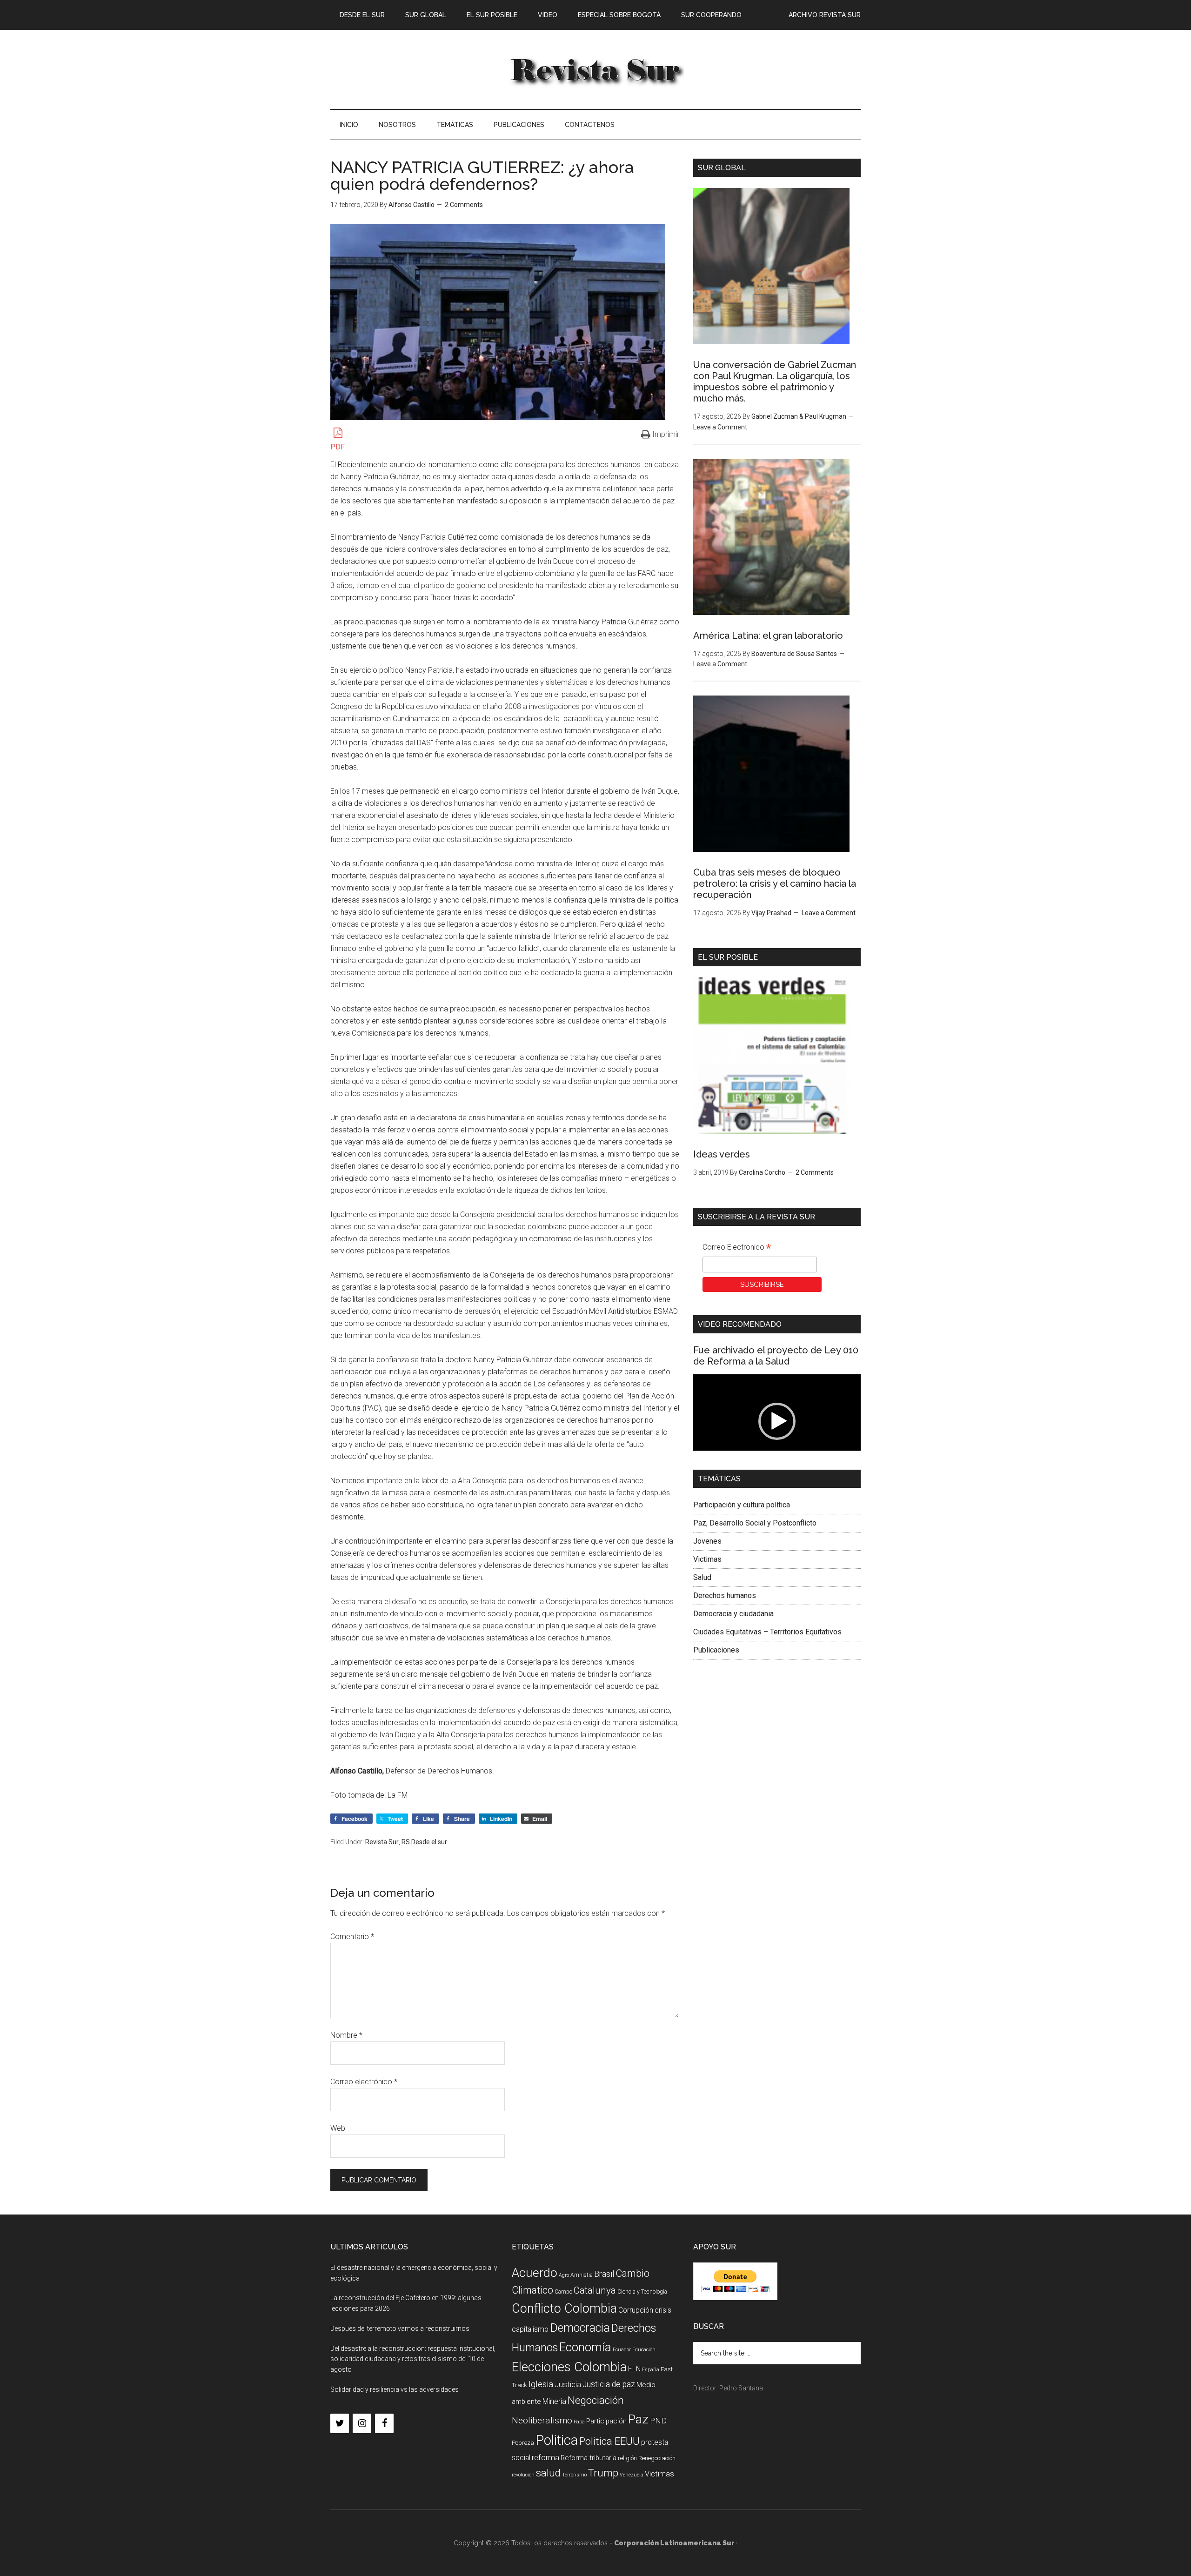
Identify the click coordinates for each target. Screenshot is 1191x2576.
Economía (585, 2347)
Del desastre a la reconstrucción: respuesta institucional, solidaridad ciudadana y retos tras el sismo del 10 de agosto (413, 2359)
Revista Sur (382, 1842)
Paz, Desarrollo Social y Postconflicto (755, 1523)
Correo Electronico (737, 1248)
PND (658, 2421)
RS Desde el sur (424, 1842)
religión (627, 2458)
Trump (603, 2473)
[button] (777, 1421)
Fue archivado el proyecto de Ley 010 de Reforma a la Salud (776, 1356)
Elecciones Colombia (569, 2367)
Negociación (596, 2400)
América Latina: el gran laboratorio (768, 636)
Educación (644, 2350)
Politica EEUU (609, 2441)
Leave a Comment (720, 427)
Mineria (554, 2401)
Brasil (604, 2274)
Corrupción (636, 2310)
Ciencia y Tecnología (642, 2292)
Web (338, 2128)
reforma (545, 2457)
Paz (638, 2419)
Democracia (580, 2328)
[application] (777, 1422)
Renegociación (657, 2458)
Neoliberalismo (542, 2420)
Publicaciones (716, 1650)
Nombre (346, 2035)
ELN (634, 2369)
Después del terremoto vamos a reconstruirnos (400, 2328)
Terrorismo (574, 2475)
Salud (702, 1577)
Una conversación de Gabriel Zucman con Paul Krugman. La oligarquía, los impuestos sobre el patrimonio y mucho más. (775, 381)
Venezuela (632, 2475)
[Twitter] (340, 2423)
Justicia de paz (609, 2384)
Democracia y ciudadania (733, 1614)
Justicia (568, 2385)
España (651, 2370)
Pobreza (523, 2443)
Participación (606, 2421)
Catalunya (595, 2290)
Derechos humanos (725, 1596)
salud (548, 2473)
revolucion (523, 2475)
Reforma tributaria (589, 2458)
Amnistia (582, 2275)
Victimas (707, 1559)
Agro (564, 2275)
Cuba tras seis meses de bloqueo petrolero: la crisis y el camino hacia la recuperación (775, 883)
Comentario (352, 1937)
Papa (579, 2422)
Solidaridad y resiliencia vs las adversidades (395, 2389)
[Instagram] (362, 2423)
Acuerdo (535, 2272)
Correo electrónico (364, 2082)
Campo (563, 2292)
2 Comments (464, 205)
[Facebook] (384, 2423)
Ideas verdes (722, 1154)
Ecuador (622, 2350)
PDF (338, 447)
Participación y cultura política (742, 1505)
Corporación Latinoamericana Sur (595, 69)
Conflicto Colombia (564, 2308)
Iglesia (541, 2384)
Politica (557, 2440)
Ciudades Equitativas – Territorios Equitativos (767, 1632)
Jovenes (707, 1541)
